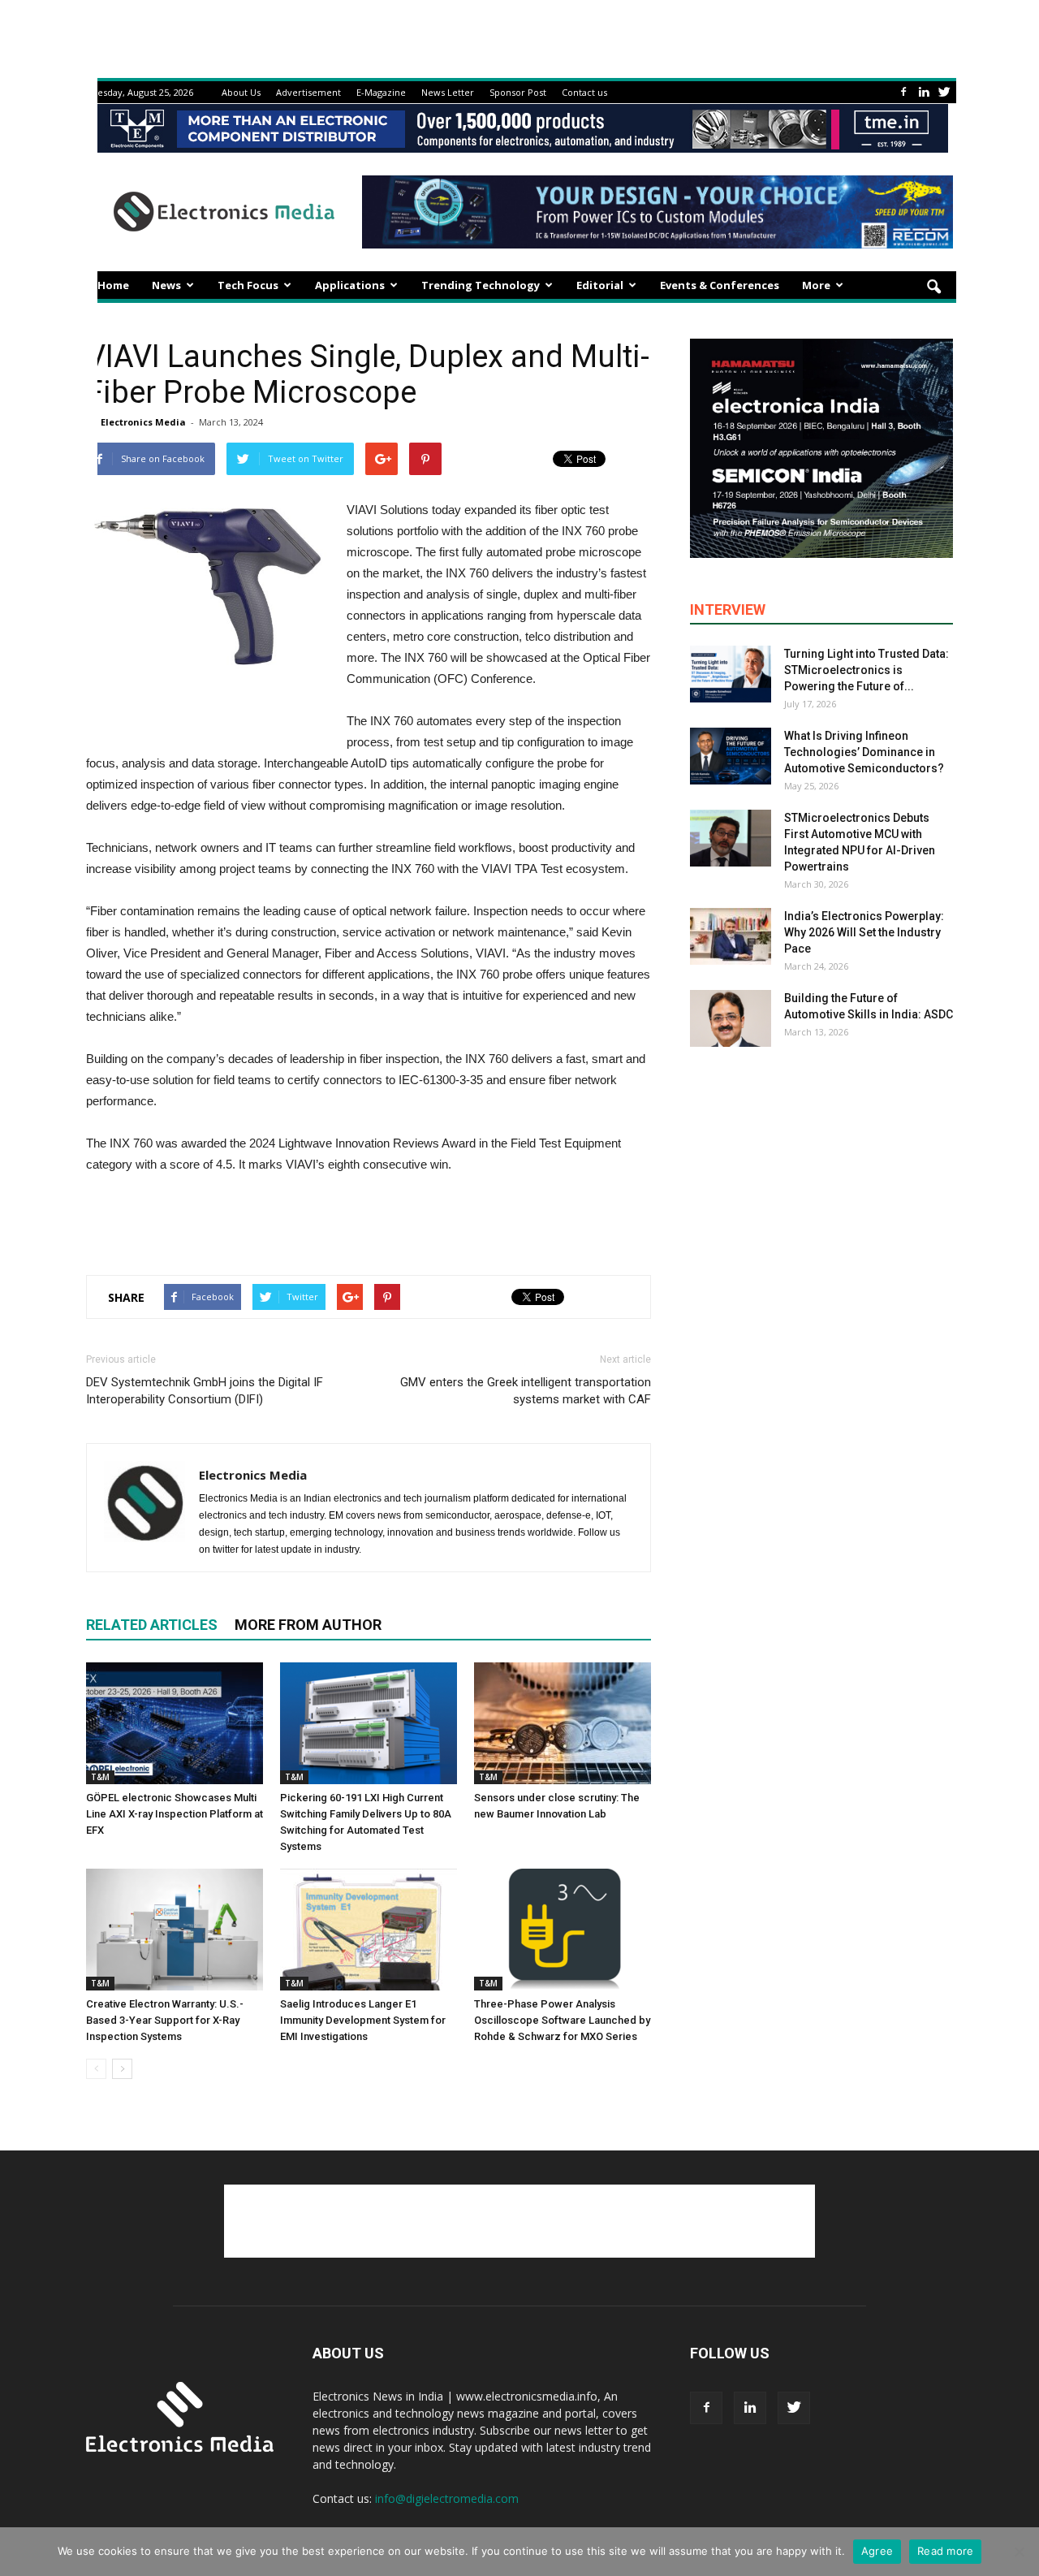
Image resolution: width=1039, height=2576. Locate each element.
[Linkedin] (924, 92)
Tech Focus (248, 285)
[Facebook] (903, 92)
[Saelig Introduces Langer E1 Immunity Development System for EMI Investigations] (369, 1930)
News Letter (448, 92)
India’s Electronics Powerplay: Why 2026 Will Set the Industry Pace (864, 932)
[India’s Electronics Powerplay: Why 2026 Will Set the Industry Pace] (731, 936)
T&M (100, 1777)
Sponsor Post (518, 92)
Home (113, 285)
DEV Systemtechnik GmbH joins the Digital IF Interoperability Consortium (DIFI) (205, 1391)
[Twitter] (944, 92)
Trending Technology (481, 285)
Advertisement (308, 92)
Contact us (584, 92)
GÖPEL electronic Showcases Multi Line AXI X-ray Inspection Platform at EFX (175, 1814)
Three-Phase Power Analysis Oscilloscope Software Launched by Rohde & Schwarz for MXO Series (562, 2020)
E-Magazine (381, 92)
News (166, 285)
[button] (933, 287)
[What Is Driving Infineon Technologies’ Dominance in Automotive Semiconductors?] (731, 756)
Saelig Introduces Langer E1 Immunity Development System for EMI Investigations (363, 2020)
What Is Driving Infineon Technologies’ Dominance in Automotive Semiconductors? (864, 752)
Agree (877, 2551)
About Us (241, 92)
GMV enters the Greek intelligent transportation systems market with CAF (526, 1391)
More (816, 285)
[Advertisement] (369, 1221)
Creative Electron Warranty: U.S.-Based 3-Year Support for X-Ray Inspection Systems (165, 2020)
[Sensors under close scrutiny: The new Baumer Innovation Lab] (563, 1723)
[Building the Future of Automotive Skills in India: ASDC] (731, 1018)
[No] (1019, 2552)
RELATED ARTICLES (152, 1625)
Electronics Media (143, 422)
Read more (945, 2551)
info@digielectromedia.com (447, 2498)
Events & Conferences (720, 285)
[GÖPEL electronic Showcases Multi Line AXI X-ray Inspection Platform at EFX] (175, 1723)
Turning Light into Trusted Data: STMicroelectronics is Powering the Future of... (867, 670)
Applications (350, 285)
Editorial (600, 285)
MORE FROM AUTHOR (308, 1625)
